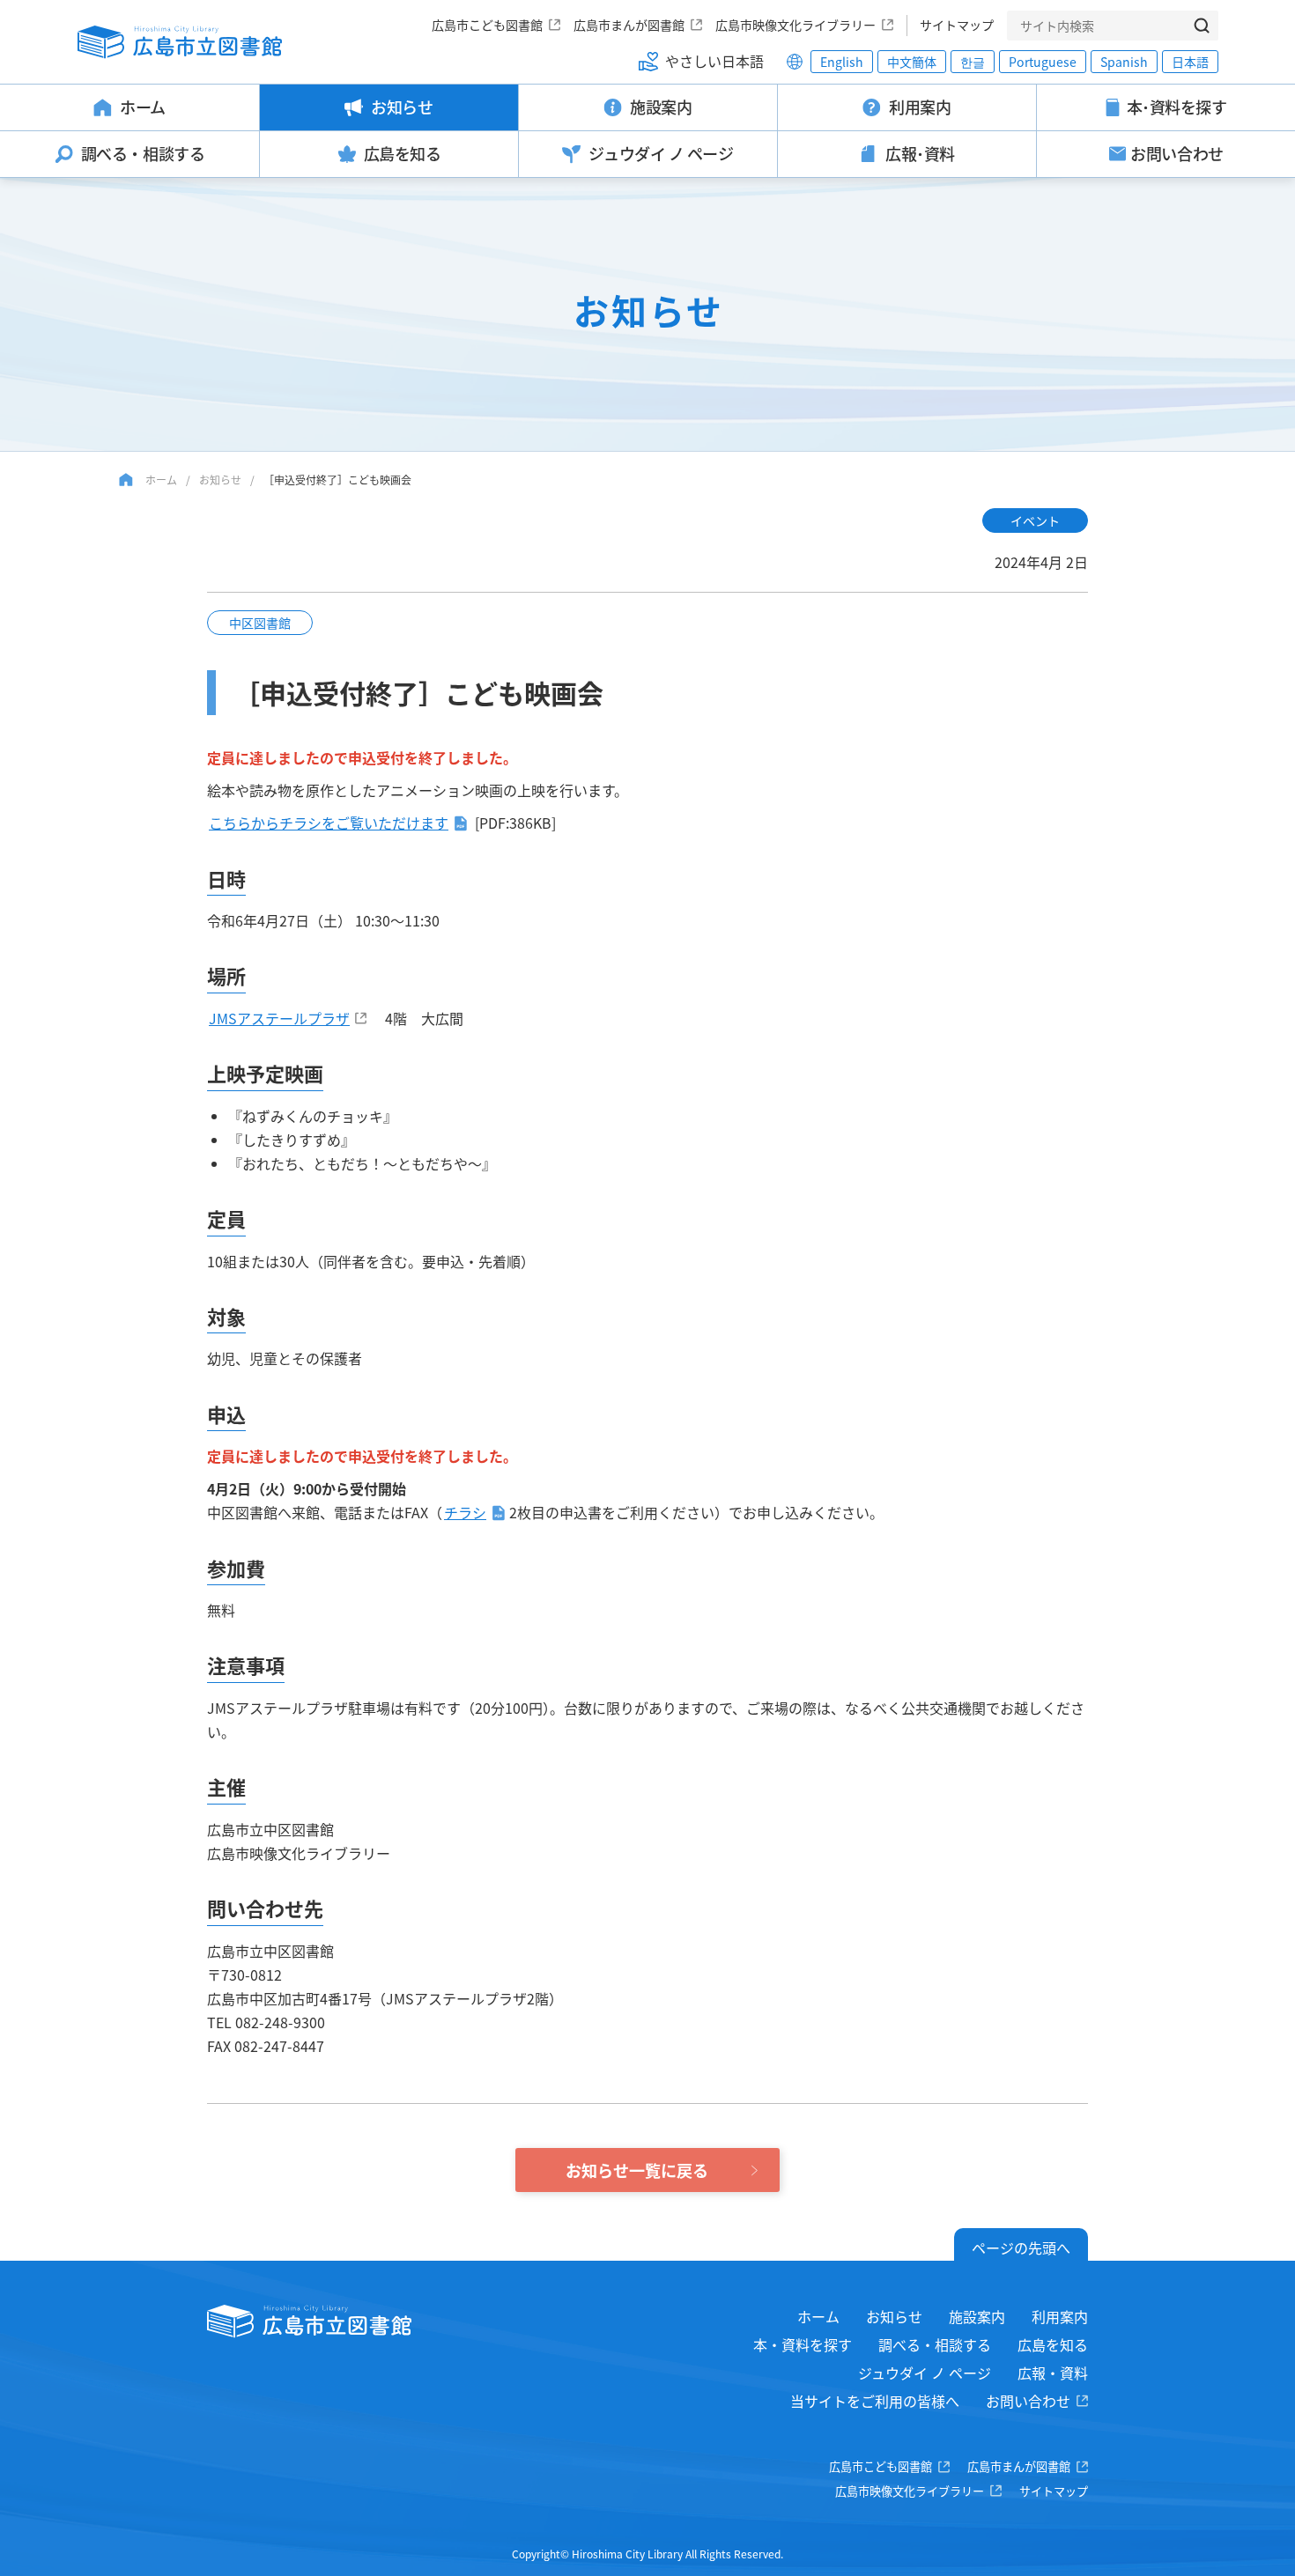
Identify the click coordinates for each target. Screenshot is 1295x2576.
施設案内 (977, 2316)
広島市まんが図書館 (629, 25)
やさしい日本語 (714, 61)
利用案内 (1060, 2316)
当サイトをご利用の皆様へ (875, 2401)
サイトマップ (957, 25)
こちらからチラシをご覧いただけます (329, 823)
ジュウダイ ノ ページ (925, 2373)
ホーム (161, 480)
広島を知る (1053, 2344)
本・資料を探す (803, 2344)
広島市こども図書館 (487, 25)
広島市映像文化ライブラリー (795, 25)
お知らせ (220, 480)
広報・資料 (1053, 2373)
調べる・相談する (935, 2344)
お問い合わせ (1028, 2401)
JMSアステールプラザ (279, 1018)
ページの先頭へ (1021, 2248)
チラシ (465, 1512)
